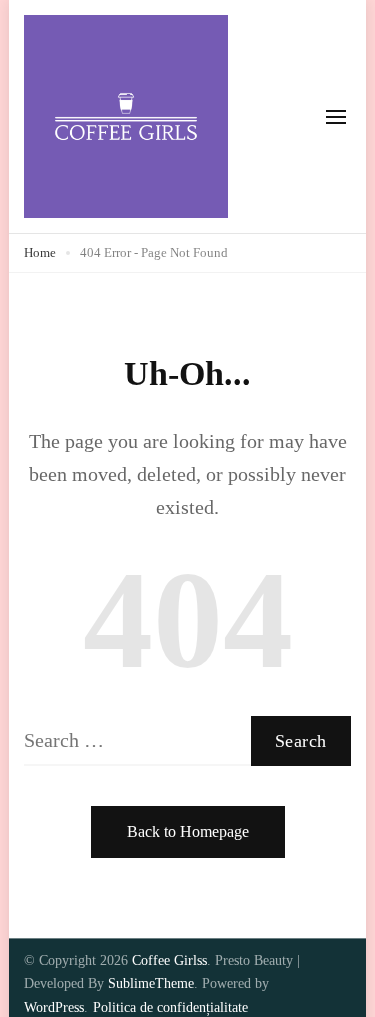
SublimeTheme (151, 983)
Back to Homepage (188, 831)
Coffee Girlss (169, 960)
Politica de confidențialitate (170, 1007)
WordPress (54, 1007)
